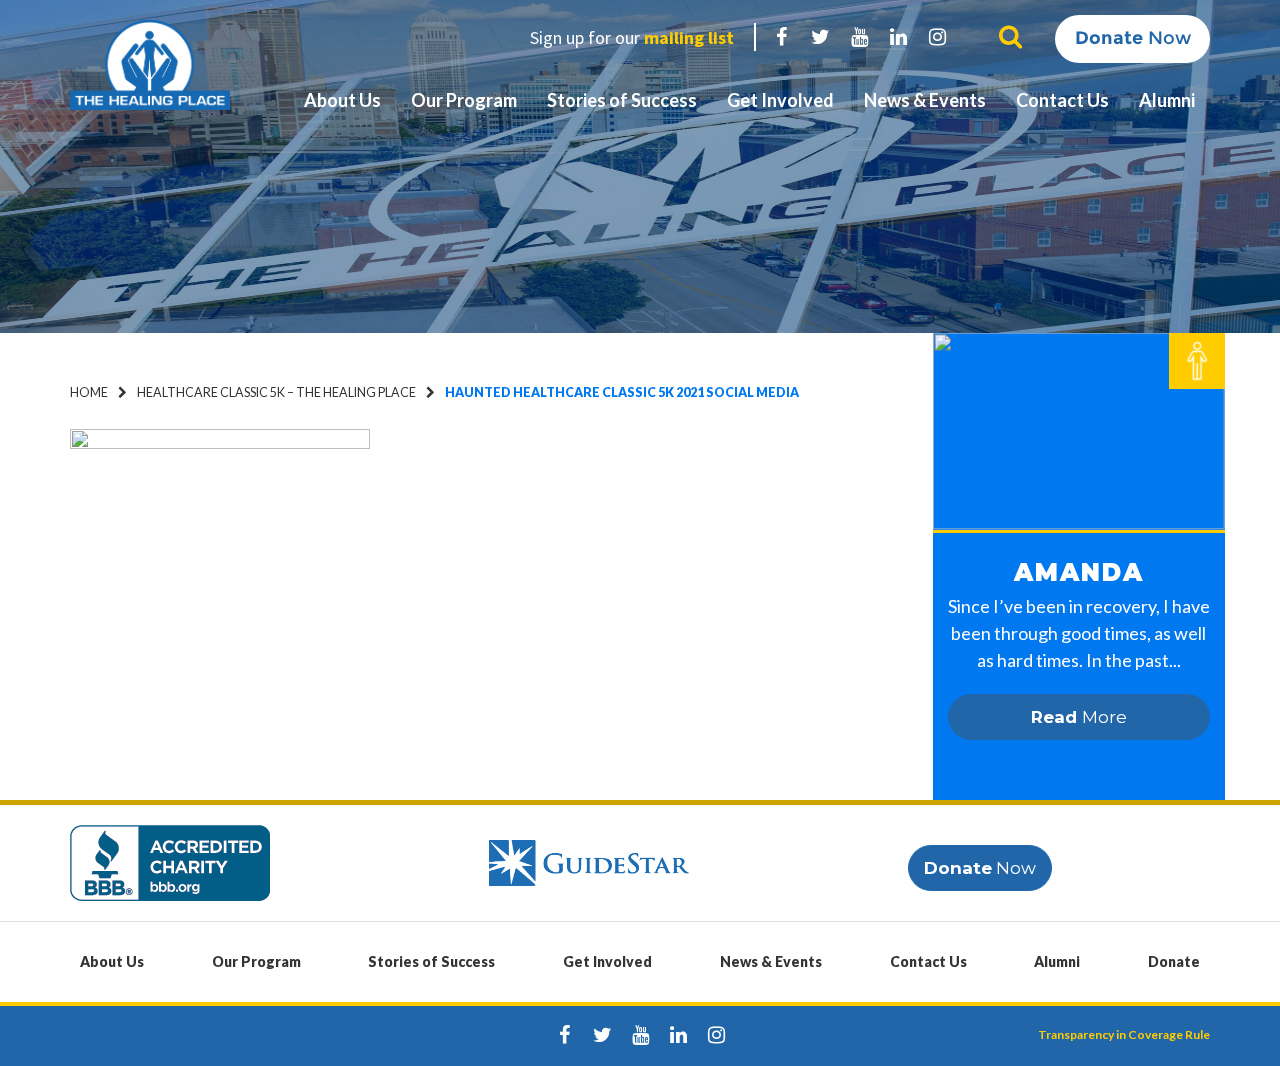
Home (89, 392)
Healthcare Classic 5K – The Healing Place (276, 392)
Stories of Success (622, 100)
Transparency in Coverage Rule (1124, 1034)
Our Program (464, 100)
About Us (342, 100)
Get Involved (780, 100)
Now (1133, 38)
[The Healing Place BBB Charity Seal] (170, 861)
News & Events (925, 100)
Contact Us (1062, 100)
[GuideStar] (589, 861)
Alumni (1167, 100)
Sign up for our (632, 37)
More (1079, 717)
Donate (1174, 961)
